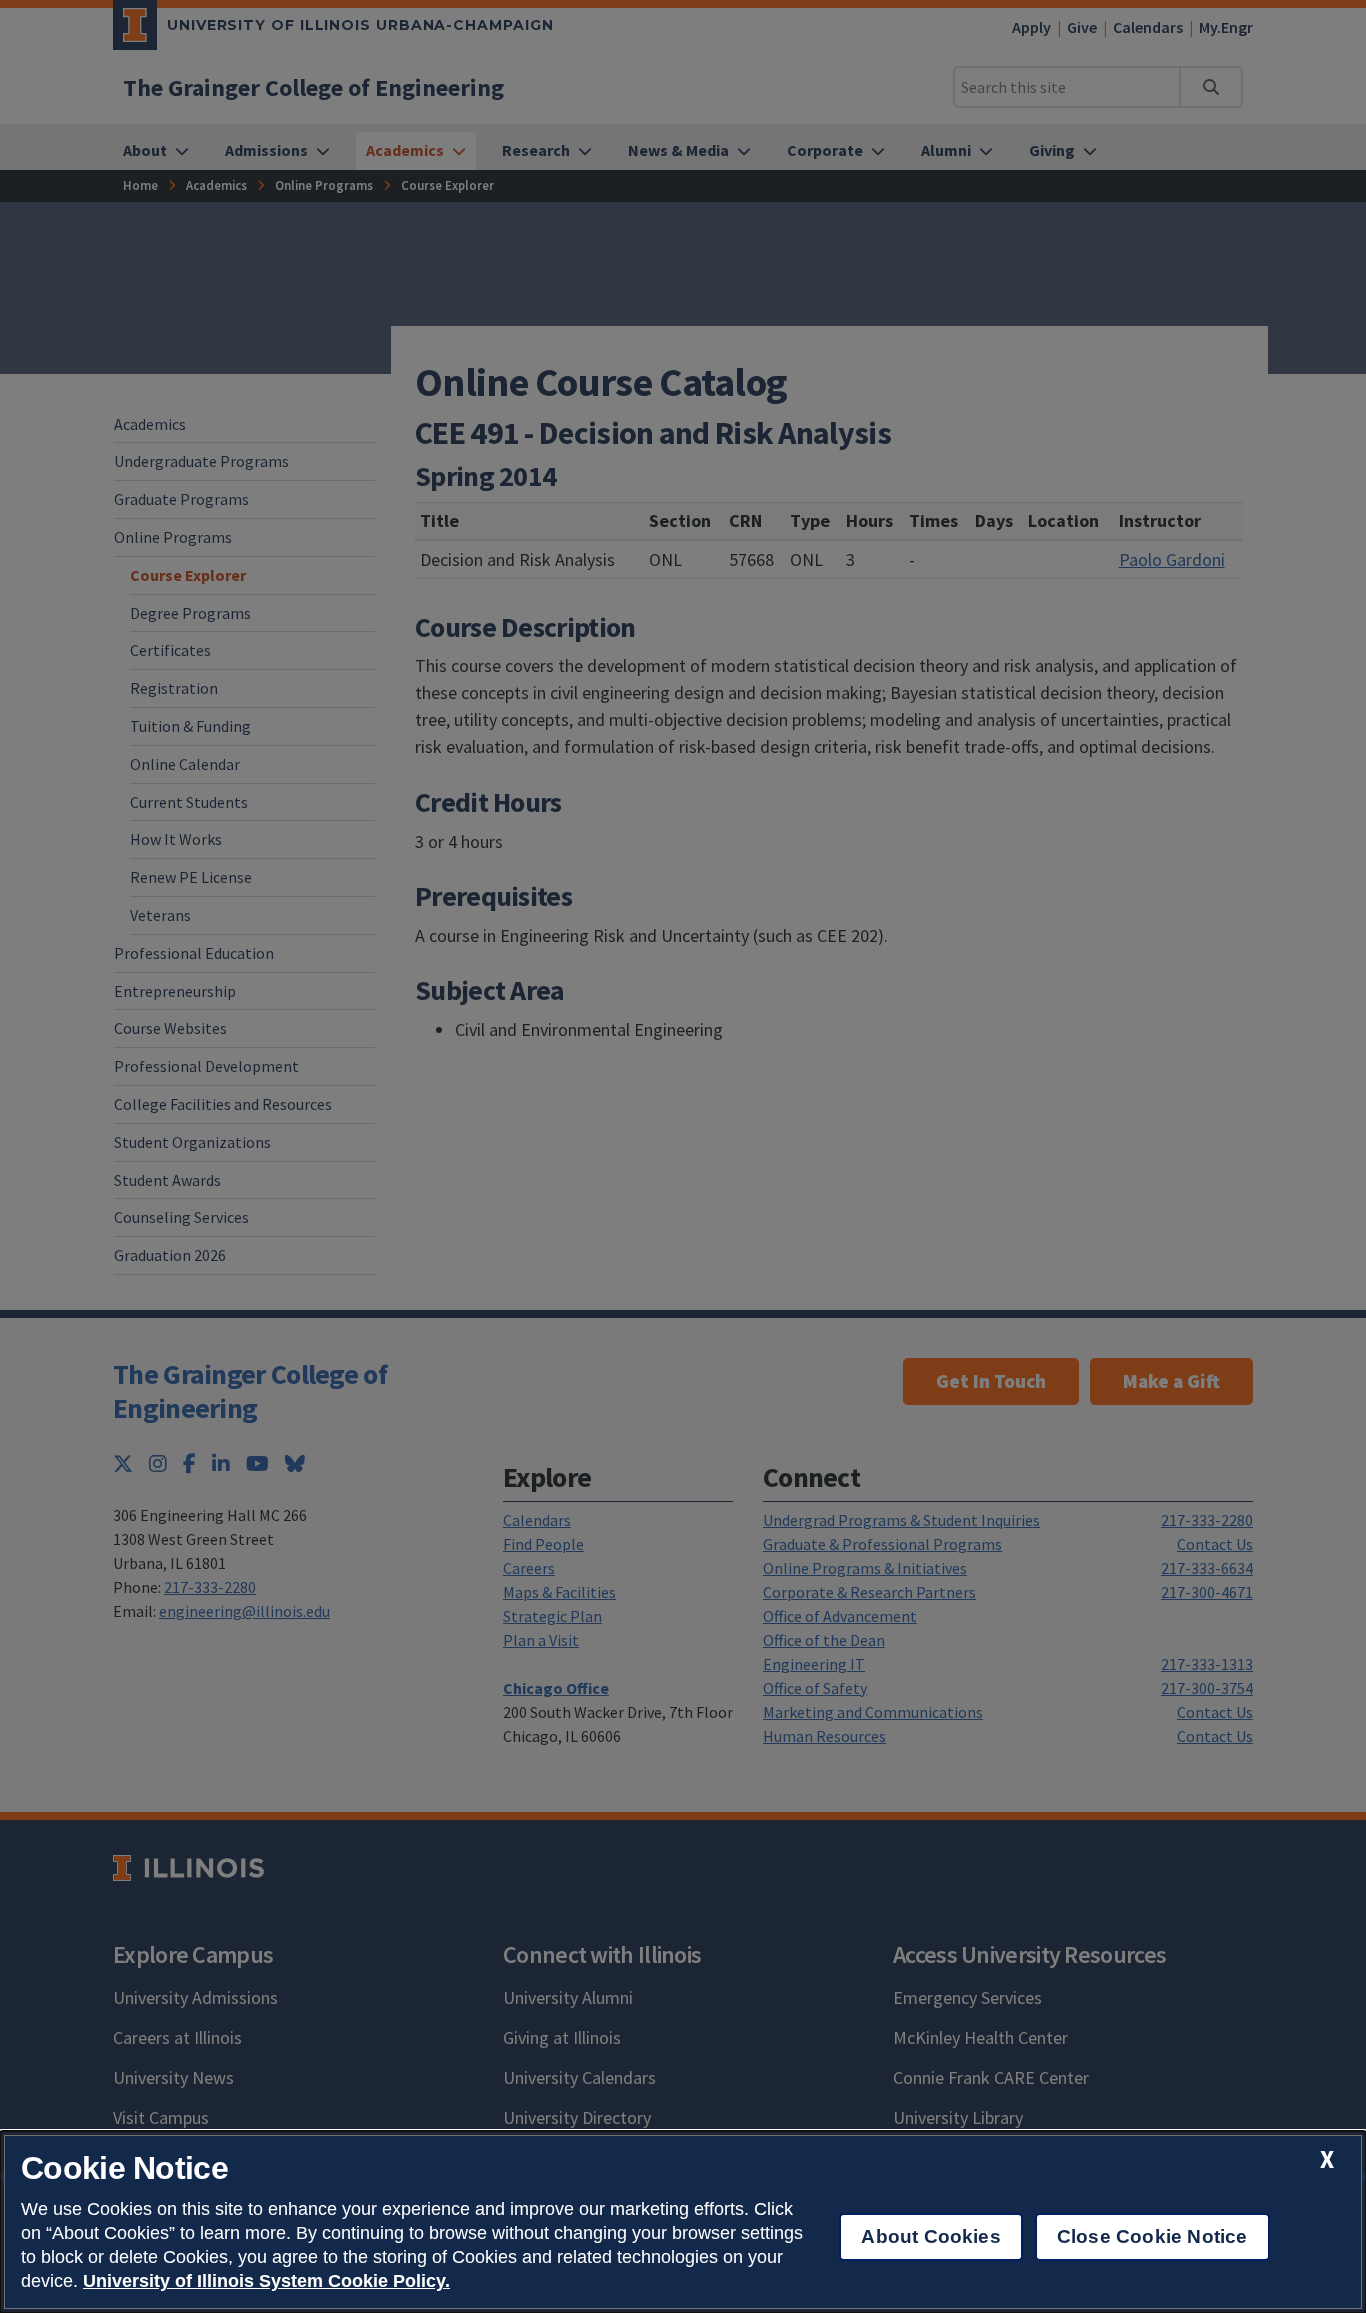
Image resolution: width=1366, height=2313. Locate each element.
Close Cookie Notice (1152, 2236)
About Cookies (930, 2236)
